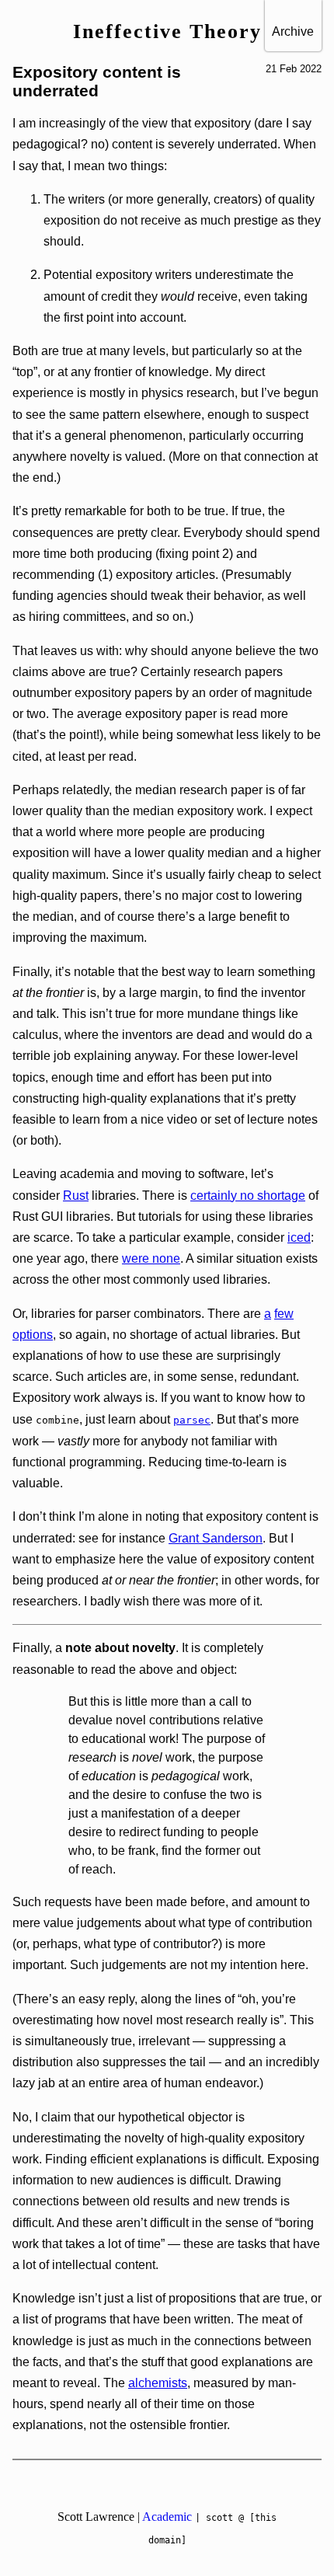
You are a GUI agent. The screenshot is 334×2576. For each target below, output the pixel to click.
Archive (293, 31)
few (284, 1314)
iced (299, 1237)
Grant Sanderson (216, 1538)
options (33, 1335)
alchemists (158, 2383)
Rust (76, 1196)
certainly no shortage (248, 1196)
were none (151, 1258)
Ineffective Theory (167, 31)
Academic (167, 2517)
